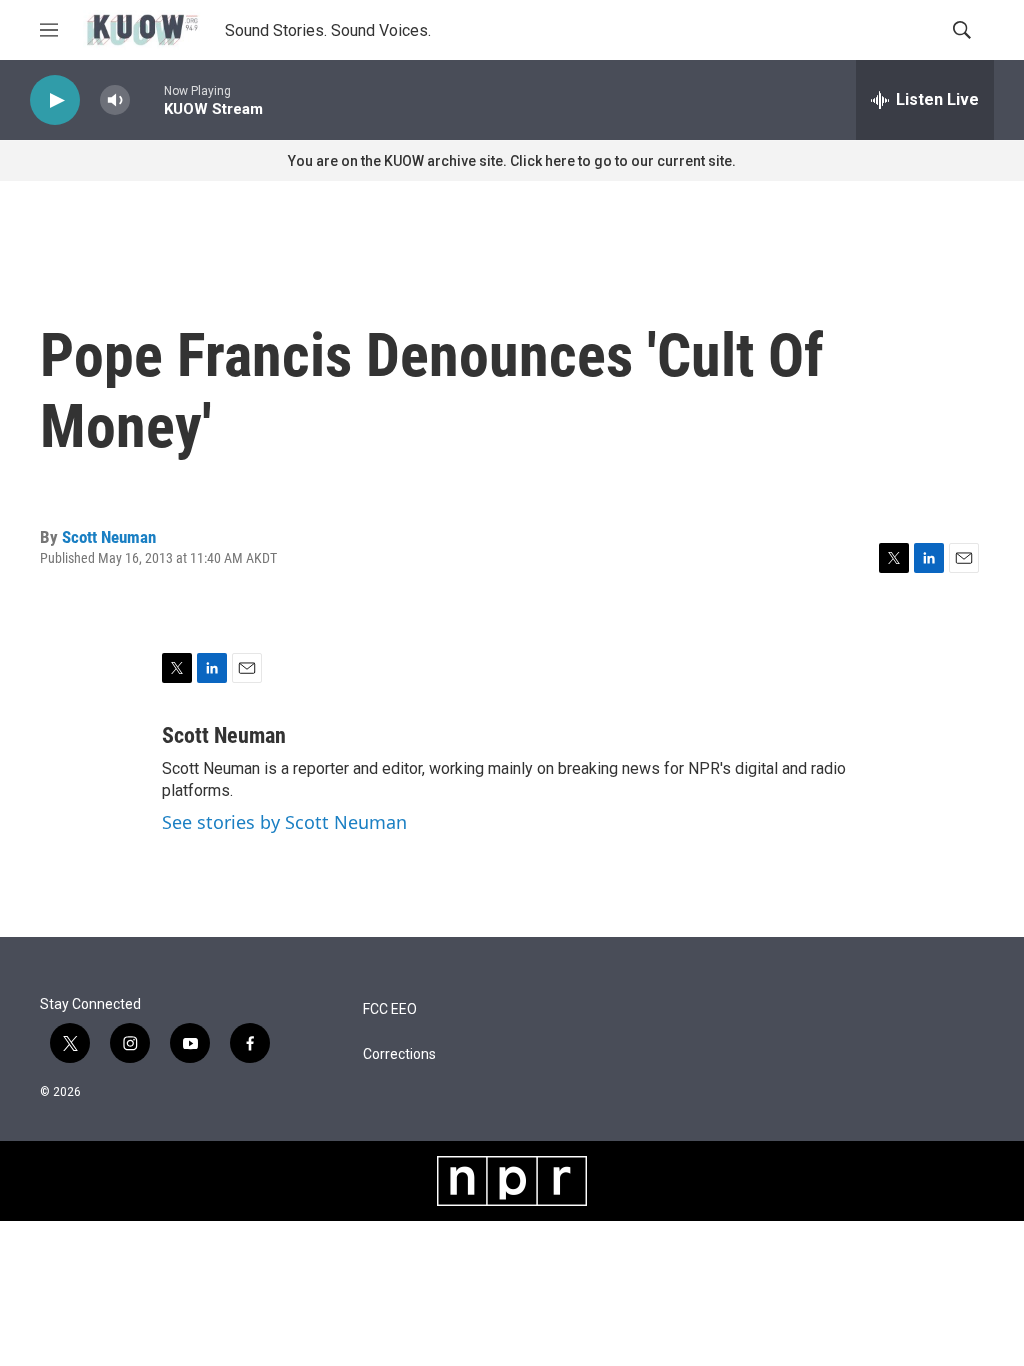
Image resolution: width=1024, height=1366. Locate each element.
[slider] (147, 99)
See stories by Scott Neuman (284, 822)
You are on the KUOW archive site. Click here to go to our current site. (512, 161)
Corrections (399, 1054)
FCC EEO (390, 1009)
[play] (55, 100)
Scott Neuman (109, 537)
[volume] (115, 100)
